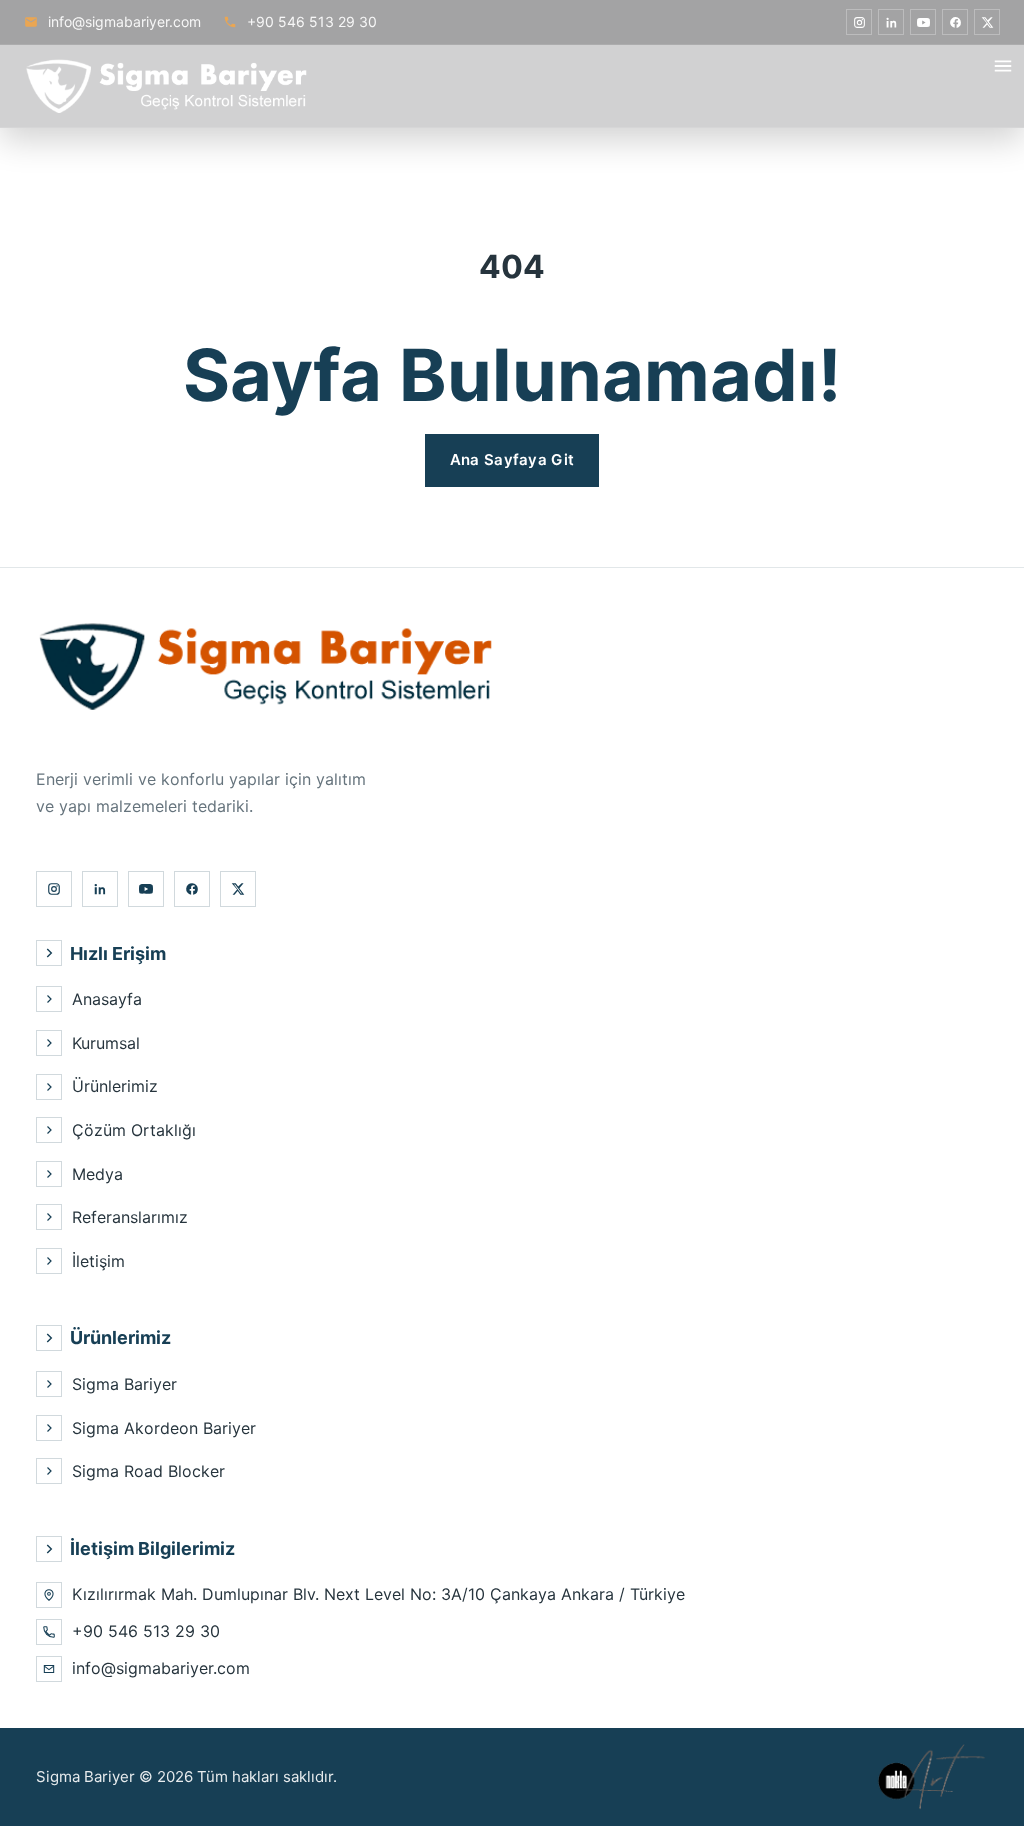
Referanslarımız (130, 1217)
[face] (955, 22)
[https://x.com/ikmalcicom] (987, 22)
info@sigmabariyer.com (122, 21)
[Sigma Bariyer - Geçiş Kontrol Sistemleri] (166, 86)
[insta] (859, 22)
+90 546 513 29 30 (310, 21)
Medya (97, 1174)
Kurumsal (106, 1043)
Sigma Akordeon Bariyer (164, 1428)
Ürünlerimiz (115, 1086)
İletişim (98, 1261)
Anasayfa (107, 999)
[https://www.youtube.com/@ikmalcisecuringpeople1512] (923, 22)
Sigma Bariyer (124, 1384)
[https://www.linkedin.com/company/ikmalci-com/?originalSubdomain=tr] (891, 22)
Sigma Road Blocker (148, 1471)
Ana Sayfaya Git (512, 459)
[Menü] (1003, 66)
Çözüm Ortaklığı (134, 1130)
